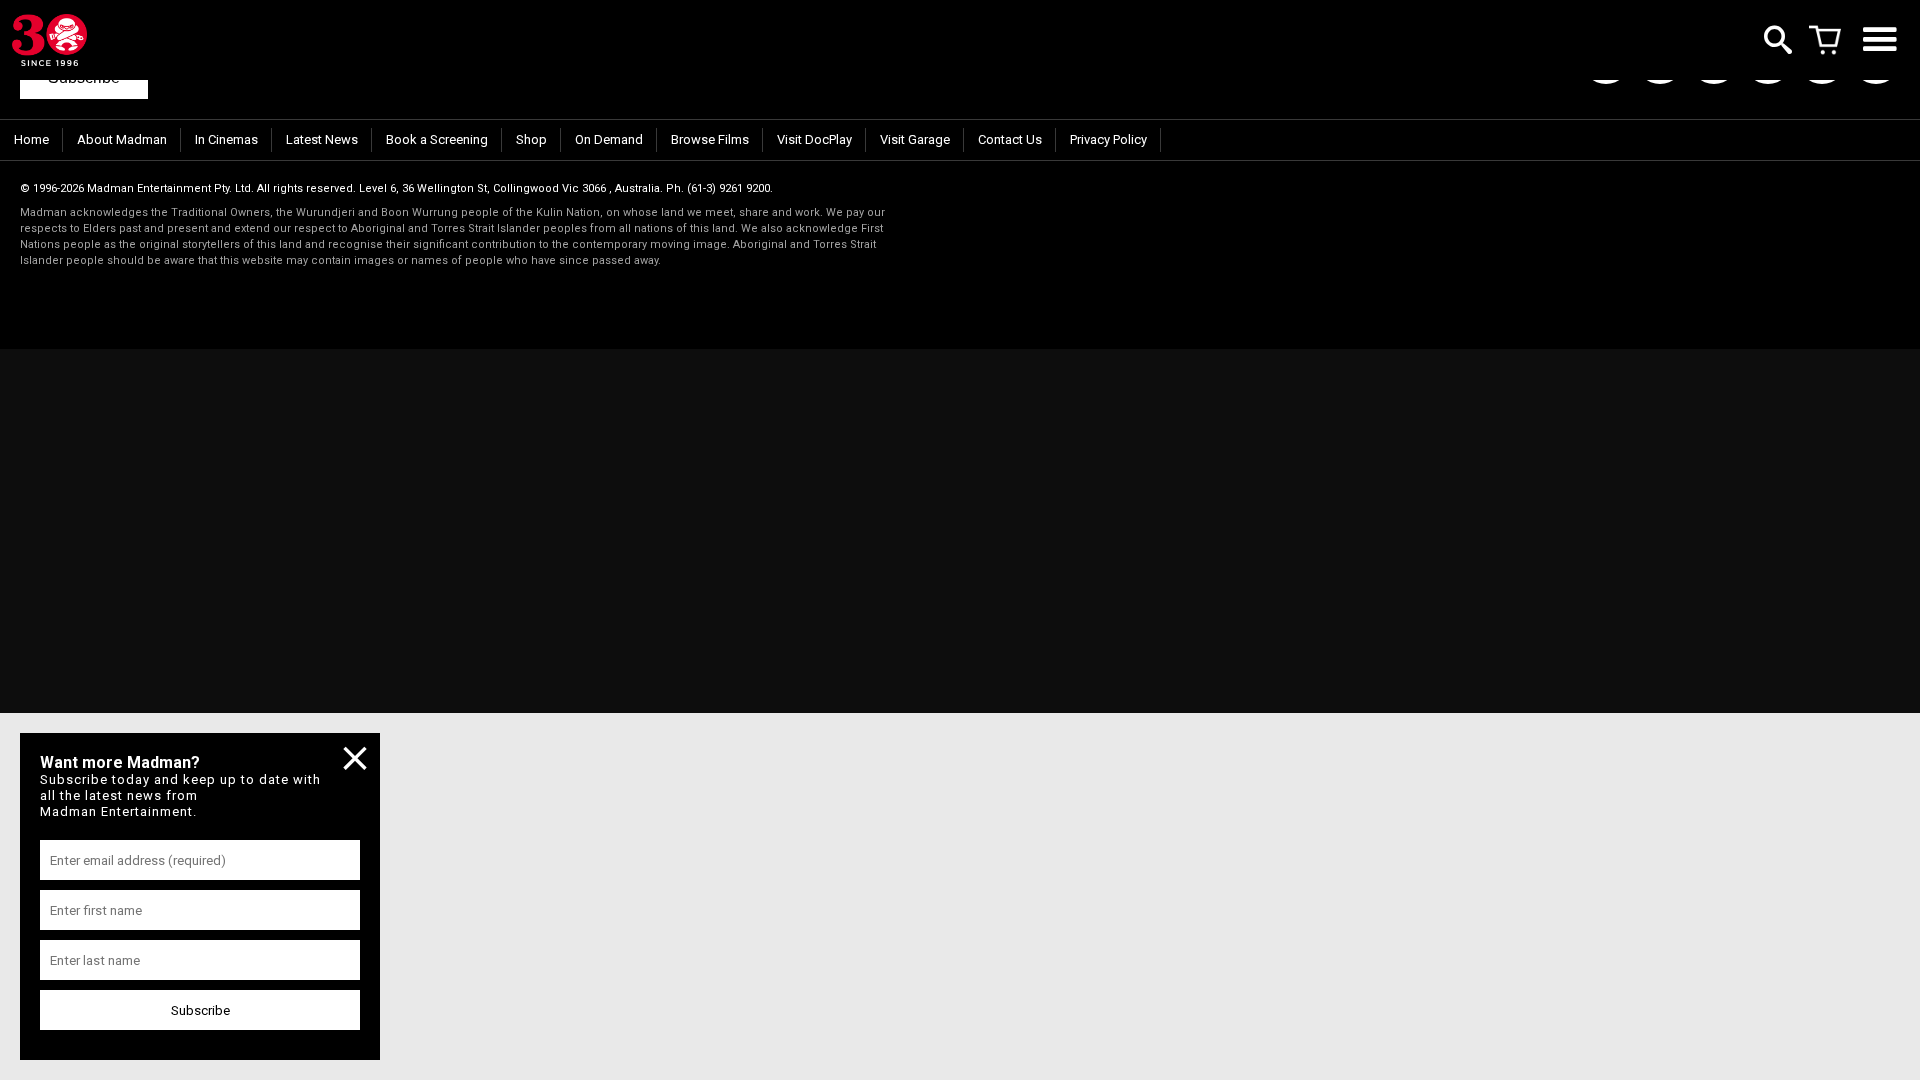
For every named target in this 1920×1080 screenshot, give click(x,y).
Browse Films (710, 139)
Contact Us (1010, 139)
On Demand (609, 139)
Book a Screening (437, 139)
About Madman (122, 139)
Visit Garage (915, 139)
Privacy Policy (1108, 139)
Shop (531, 139)
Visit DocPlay (814, 139)
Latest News (322, 139)
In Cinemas (226, 139)
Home (31, 139)
